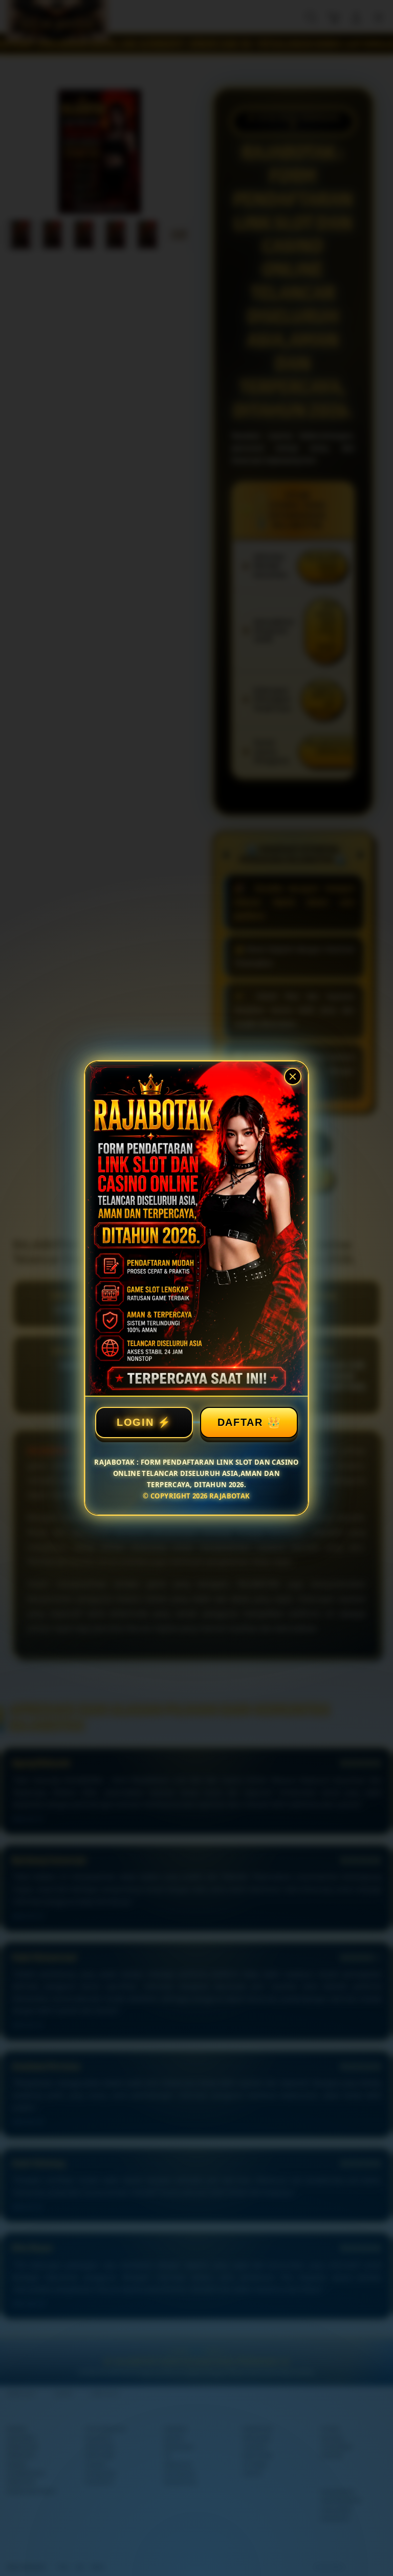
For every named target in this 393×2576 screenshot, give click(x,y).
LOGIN (135, 1422)
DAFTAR (240, 1422)
